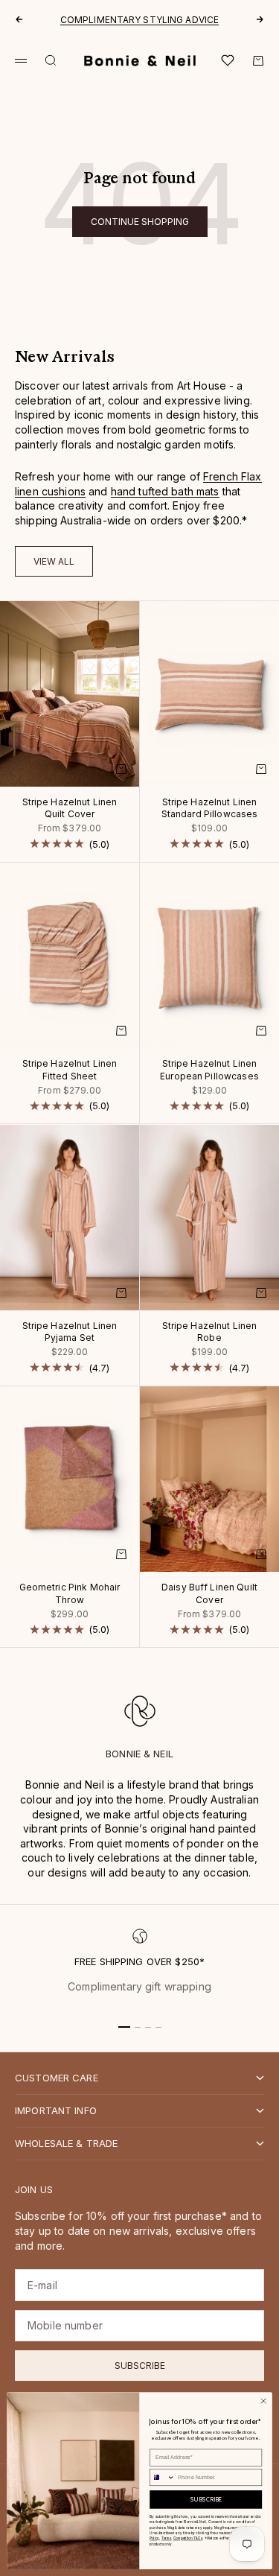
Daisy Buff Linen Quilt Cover (209, 1595)
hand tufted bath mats (165, 491)
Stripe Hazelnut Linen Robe (210, 1333)
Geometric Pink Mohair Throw (70, 1595)
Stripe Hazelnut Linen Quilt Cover (70, 809)
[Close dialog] (263, 2400)
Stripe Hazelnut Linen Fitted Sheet (70, 1071)
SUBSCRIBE (206, 2499)
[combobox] (163, 2477)
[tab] (65, 358)
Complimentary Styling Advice (139, 20)
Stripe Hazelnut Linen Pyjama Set (70, 1333)
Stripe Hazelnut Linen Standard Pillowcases (210, 809)
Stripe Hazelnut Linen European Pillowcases (209, 1071)
